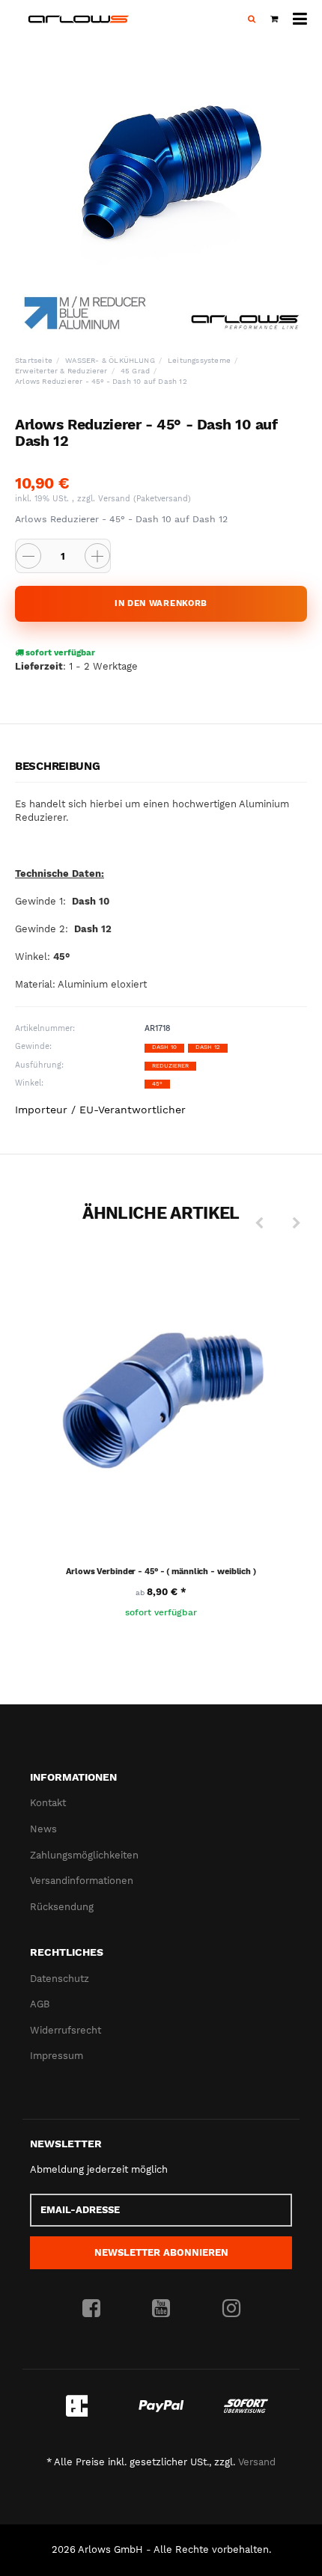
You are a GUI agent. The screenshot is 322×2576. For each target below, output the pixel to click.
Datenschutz (60, 1979)
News (43, 1829)
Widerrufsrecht (66, 2030)
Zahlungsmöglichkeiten (84, 1855)
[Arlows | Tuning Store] (79, 19)
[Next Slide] (297, 1223)
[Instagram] (231, 2309)
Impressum (57, 2056)
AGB (40, 2004)
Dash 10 (164, 1047)
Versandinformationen (82, 1881)
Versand (116, 499)
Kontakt (48, 1803)
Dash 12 (208, 1047)
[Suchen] (252, 19)
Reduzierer (170, 1066)
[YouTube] (161, 2309)
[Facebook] (91, 2309)
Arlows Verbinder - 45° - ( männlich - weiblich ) (161, 1572)
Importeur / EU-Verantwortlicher (100, 1110)
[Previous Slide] (259, 1223)
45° (157, 1084)
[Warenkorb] (274, 19)
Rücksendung (62, 1907)
